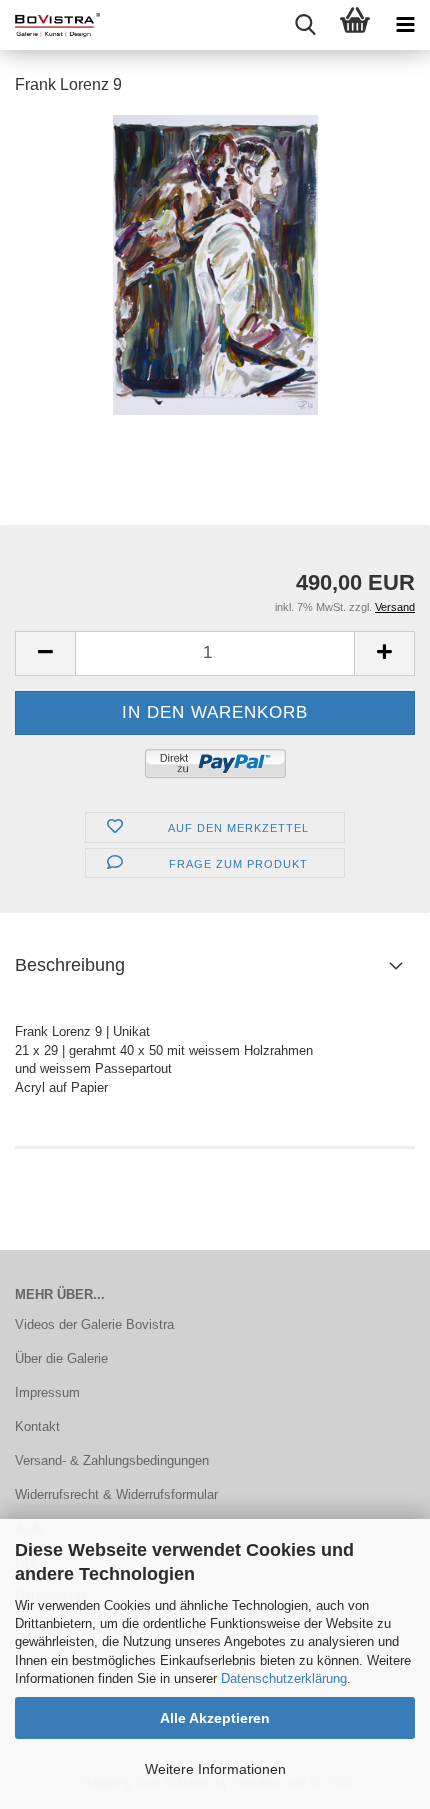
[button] (45, 653)
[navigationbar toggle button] (405, 25)
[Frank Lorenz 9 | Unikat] (215, 263)
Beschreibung (70, 965)
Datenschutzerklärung (284, 1678)
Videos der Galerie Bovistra (94, 1324)
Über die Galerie (61, 1358)
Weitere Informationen (215, 1769)
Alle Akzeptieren (215, 1718)
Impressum (47, 1392)
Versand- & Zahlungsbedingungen (112, 1460)
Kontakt (37, 1426)
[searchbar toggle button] (305, 25)
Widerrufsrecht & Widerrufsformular (116, 1494)
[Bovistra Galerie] (50, 25)
